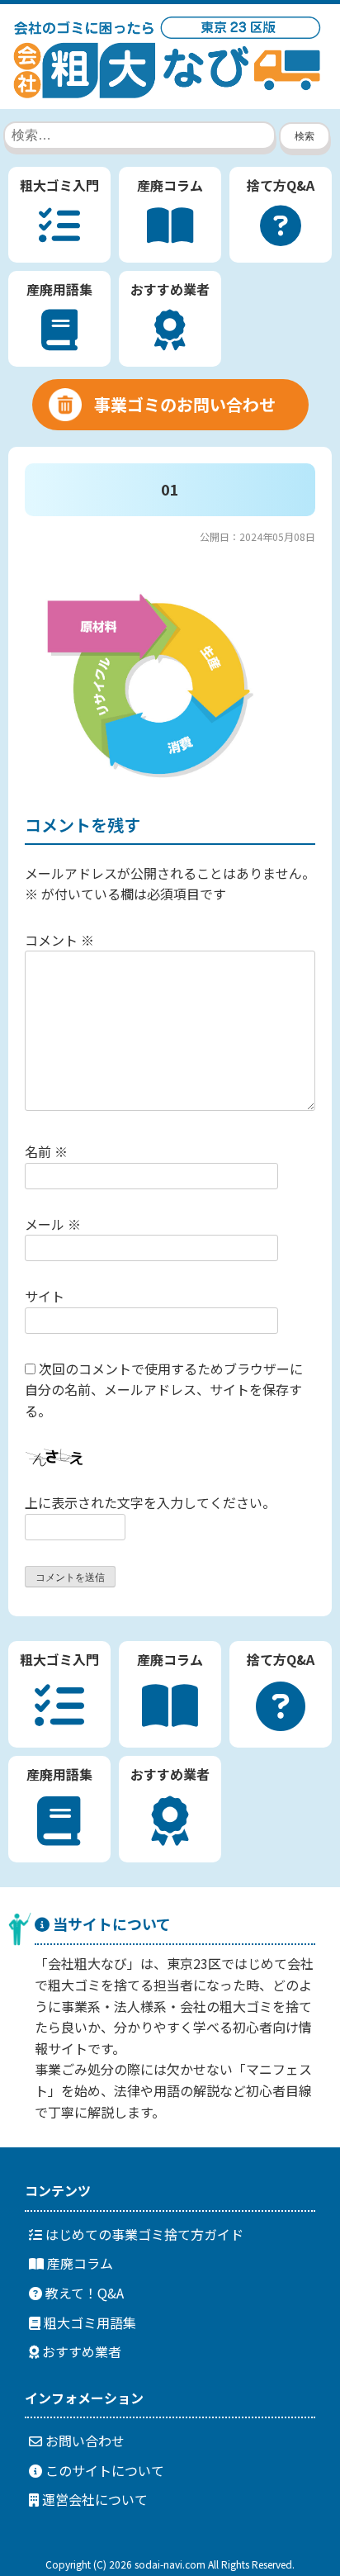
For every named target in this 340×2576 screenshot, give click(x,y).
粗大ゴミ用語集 (88, 2322)
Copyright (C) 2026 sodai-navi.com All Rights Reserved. (170, 2564)
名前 (46, 1151)
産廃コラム (78, 2263)
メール (53, 1224)
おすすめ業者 (80, 2351)
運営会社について (93, 2499)
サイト (45, 1296)
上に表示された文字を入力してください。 (150, 1502)
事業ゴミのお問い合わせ (185, 404)
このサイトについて (103, 2470)
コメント (59, 940)
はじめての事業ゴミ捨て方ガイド (143, 2234)
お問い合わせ (83, 2441)
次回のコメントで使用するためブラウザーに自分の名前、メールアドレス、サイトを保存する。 (164, 1390)
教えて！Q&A (83, 2293)
